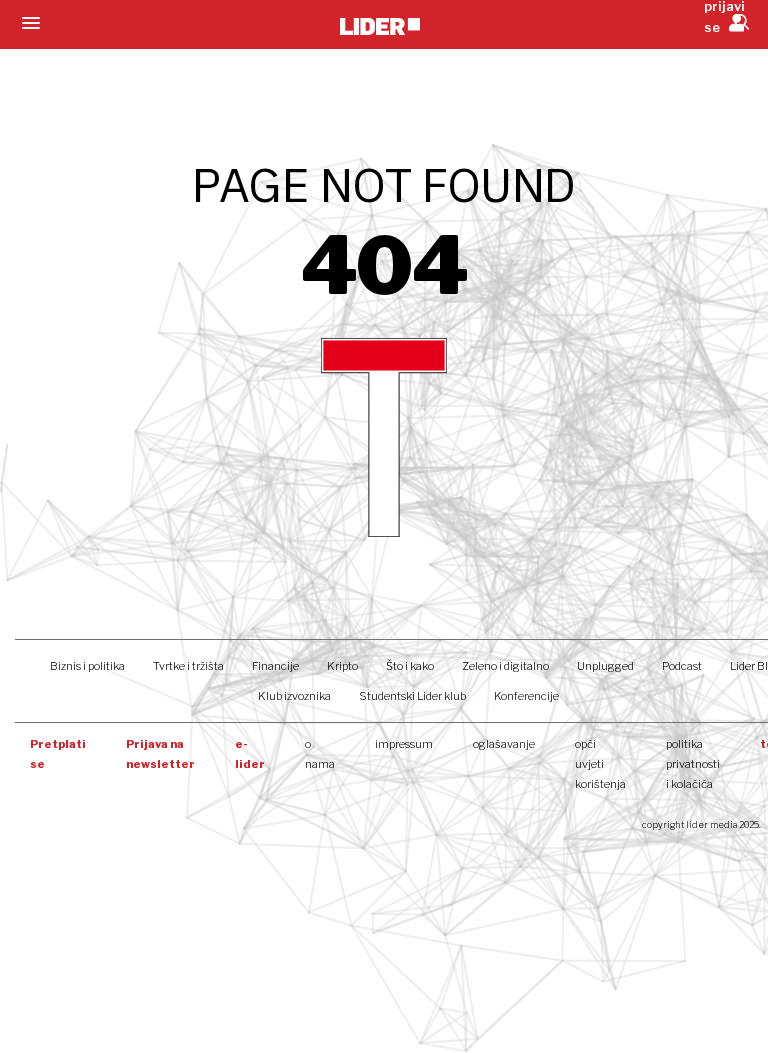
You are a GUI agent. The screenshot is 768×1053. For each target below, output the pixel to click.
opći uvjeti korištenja (600, 764)
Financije (275, 666)
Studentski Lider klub (412, 696)
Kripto (342, 666)
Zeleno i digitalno (505, 666)
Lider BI (749, 666)
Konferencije (526, 696)
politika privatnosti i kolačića (693, 764)
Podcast (682, 666)
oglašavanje (504, 744)
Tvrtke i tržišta (188, 666)
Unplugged (605, 666)
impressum (404, 744)
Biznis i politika (87, 666)
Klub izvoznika (294, 696)
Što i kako (410, 666)
